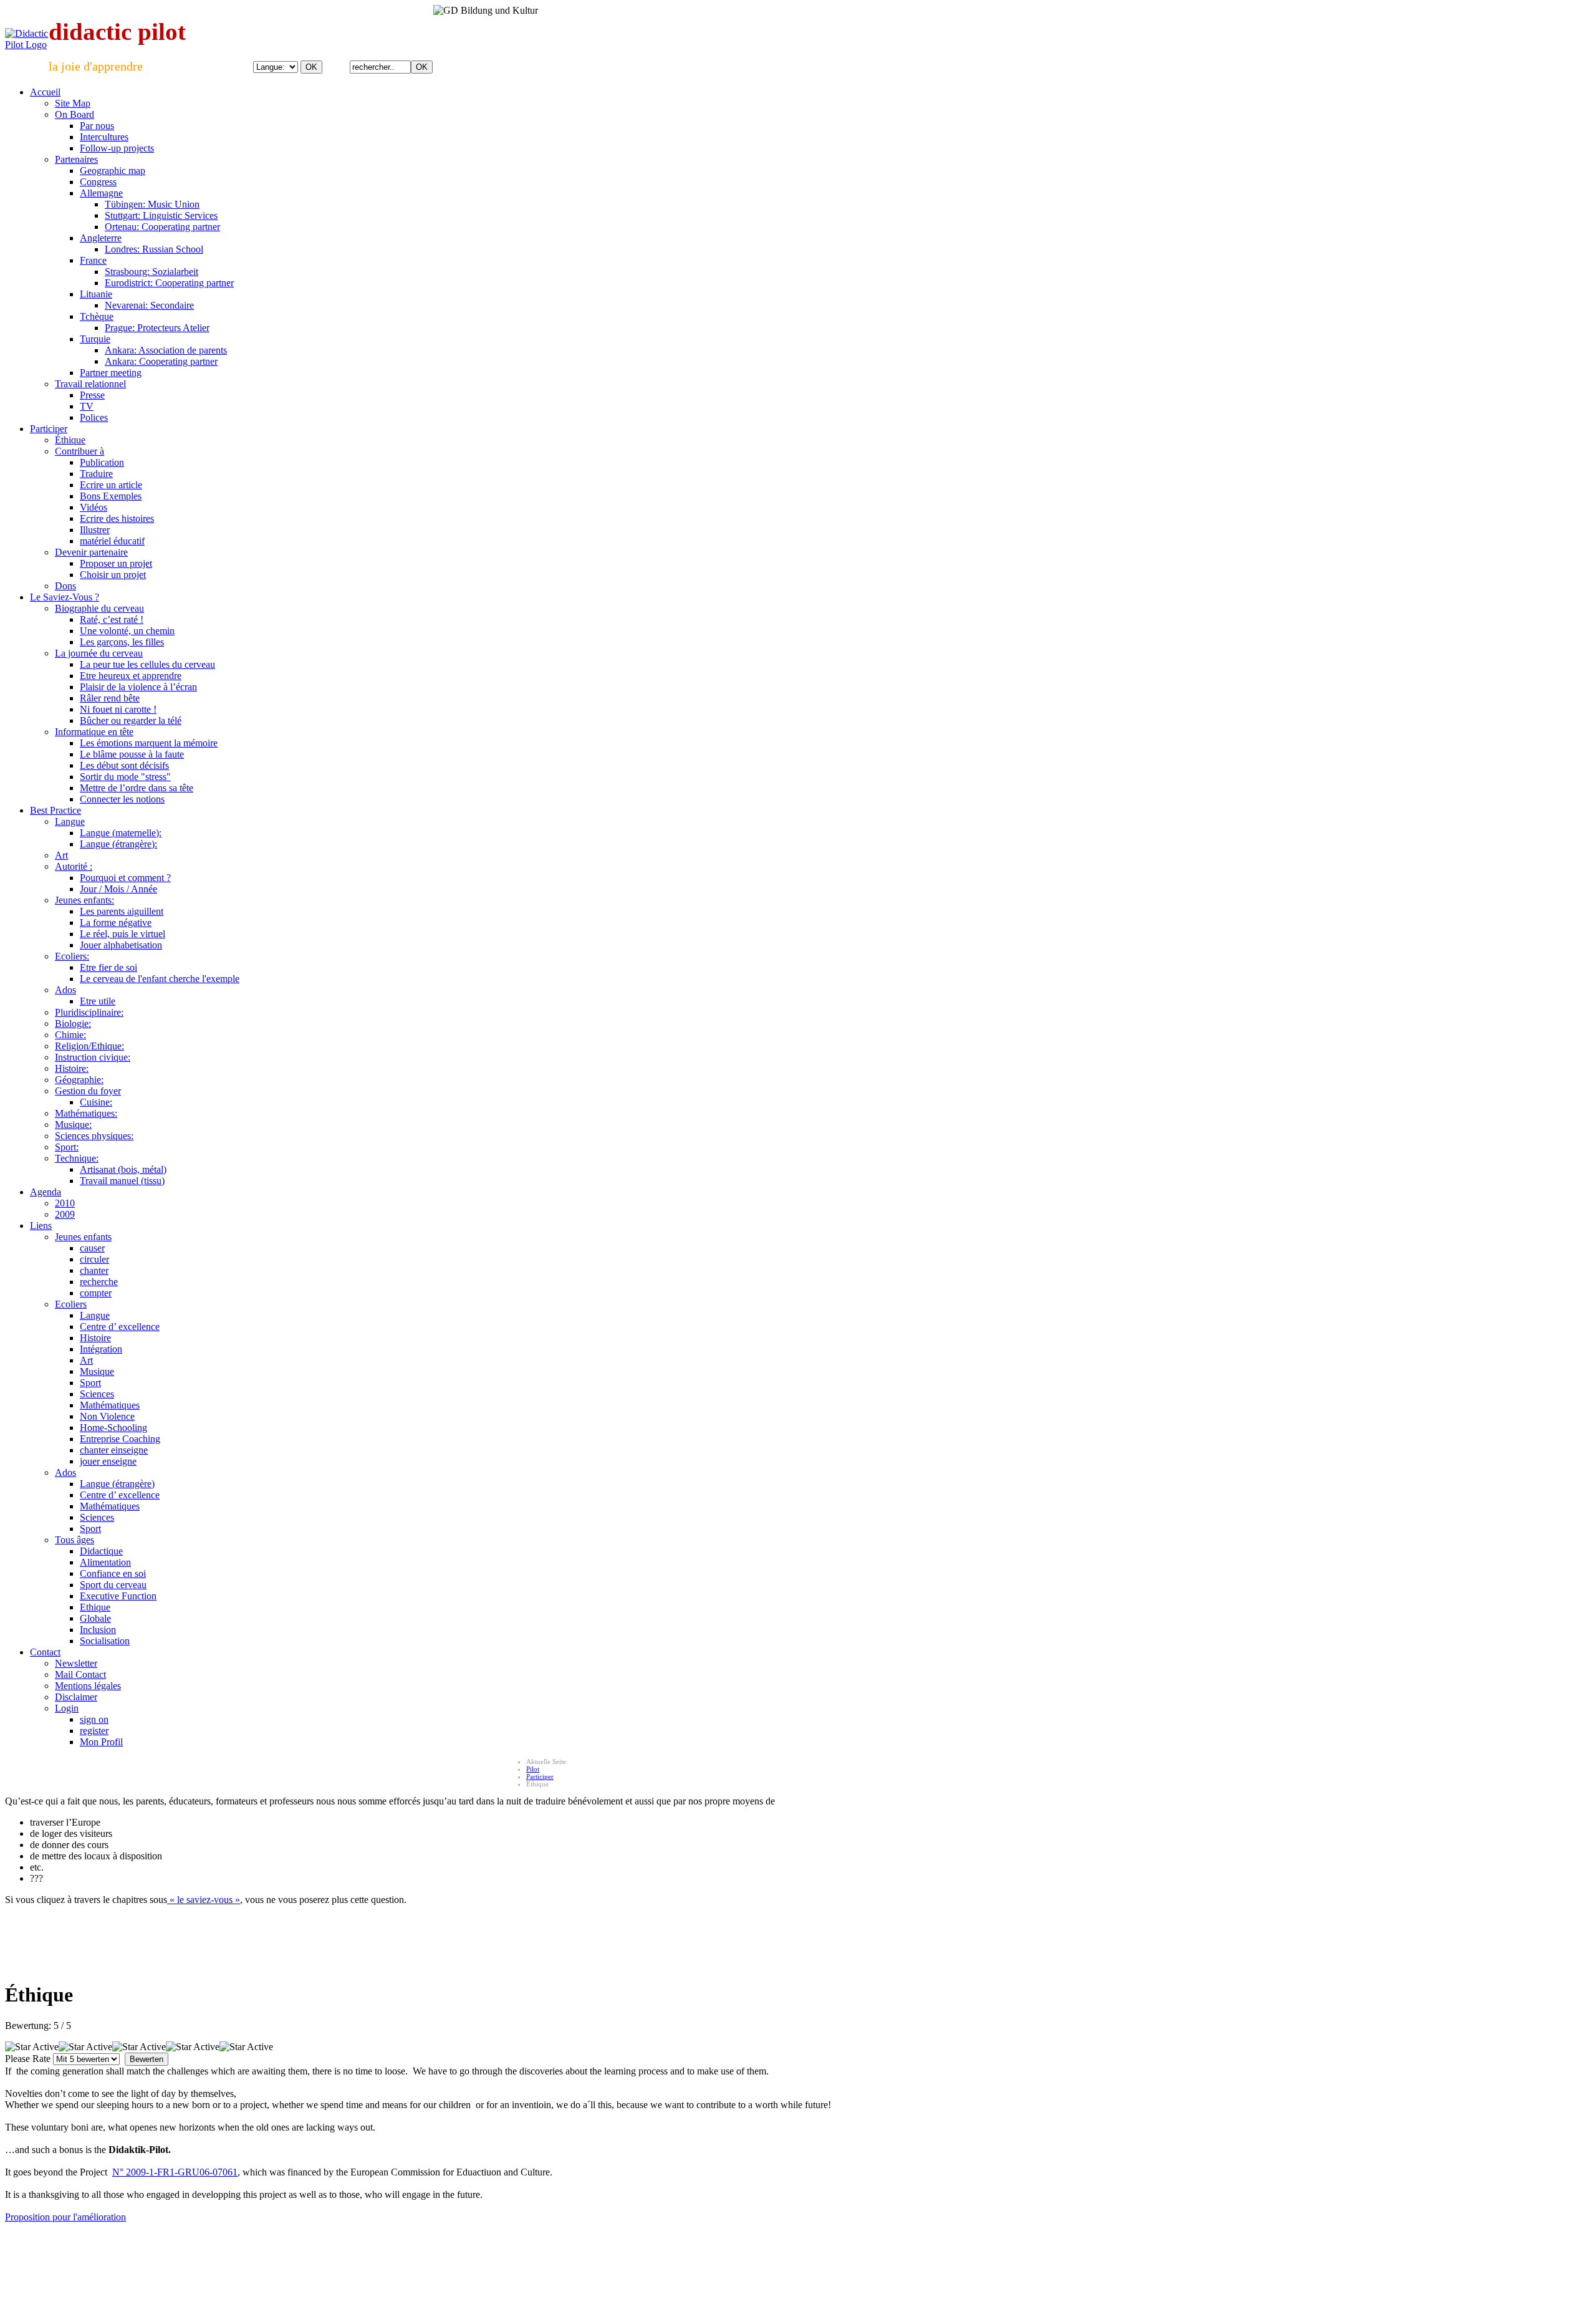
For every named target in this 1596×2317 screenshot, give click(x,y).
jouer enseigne (108, 1461)
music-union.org (173, 2248)
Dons (65, 586)
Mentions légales (88, 1686)
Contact (45, 1652)
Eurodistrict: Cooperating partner (169, 283)
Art (61, 855)
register (94, 1731)
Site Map (73, 103)
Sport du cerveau (113, 1585)
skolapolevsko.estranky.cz (350, 2248)
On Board (75, 114)
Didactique (101, 1551)
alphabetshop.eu (29, 2248)
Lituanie (96, 294)
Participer (49, 429)
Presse (92, 395)
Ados (65, 990)
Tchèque (97, 316)
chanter (94, 1270)
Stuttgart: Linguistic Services (161, 215)
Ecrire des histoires (117, 518)
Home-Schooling (113, 1428)
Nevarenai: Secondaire (149, 305)
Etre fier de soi (108, 967)
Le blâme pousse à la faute (132, 754)
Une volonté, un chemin (127, 631)
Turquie (95, 339)
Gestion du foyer (88, 1091)
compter (96, 1293)
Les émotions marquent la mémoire (149, 743)
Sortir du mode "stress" (125, 777)
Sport (90, 1383)
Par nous (97, 126)
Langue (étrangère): (118, 844)
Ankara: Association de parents (166, 350)
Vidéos (94, 507)
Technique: (77, 1158)
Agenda (46, 1192)
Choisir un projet (113, 575)
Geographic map (113, 171)
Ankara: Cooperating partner (161, 361)
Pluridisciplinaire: (89, 1012)
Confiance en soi (113, 1573)
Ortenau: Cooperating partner (162, 227)
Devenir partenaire (91, 552)
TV (87, 406)
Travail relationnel (90, 384)
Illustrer (95, 530)
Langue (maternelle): (121, 833)
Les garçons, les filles (122, 642)
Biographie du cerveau (99, 608)
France (93, 260)
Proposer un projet (116, 563)
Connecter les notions (122, 799)
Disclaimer (76, 1697)
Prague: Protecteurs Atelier (157, 328)
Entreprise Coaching (120, 1439)
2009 (65, 1214)
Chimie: (70, 1035)
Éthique (70, 440)
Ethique (95, 1607)
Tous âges (75, 1540)
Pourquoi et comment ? (125, 878)
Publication (102, 462)
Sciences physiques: (94, 1136)
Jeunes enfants (83, 1237)
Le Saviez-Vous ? (65, 597)
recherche (99, 1282)
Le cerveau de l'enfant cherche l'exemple (160, 979)
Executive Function (118, 1596)
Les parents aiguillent (122, 911)
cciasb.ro (408, 2248)
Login (67, 1708)
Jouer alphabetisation (121, 945)
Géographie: (79, 1080)
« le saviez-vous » (204, 1900)
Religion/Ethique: (89, 1046)
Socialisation (105, 1641)
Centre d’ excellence (120, 1327)
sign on (94, 1719)
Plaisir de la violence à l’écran (138, 687)
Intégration (101, 1349)
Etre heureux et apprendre (131, 676)
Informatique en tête (94, 732)
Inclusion (98, 1630)
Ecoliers (71, 1304)
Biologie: (73, 1024)
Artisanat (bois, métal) (123, 1169)
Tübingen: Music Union (152, 204)
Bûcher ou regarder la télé (131, 720)
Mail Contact (80, 1674)
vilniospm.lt (288, 2248)
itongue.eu (127, 2248)
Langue (70, 821)
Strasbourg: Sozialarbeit (151, 272)
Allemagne (101, 193)
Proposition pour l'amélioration (65, 2217)
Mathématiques (110, 1405)
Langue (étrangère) (117, 1484)
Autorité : (74, 866)
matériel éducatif (112, 541)
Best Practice (55, 810)
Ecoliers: (72, 956)
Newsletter (76, 1663)
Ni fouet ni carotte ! (118, 709)
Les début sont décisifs (124, 765)
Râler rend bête (110, 698)
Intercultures (104, 137)
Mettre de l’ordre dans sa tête (137, 788)
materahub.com (449, 2248)
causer (92, 1248)
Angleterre (101, 238)
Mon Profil (101, 1742)
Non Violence (107, 1416)
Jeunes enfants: (84, 900)
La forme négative (116, 922)
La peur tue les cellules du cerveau (147, 664)
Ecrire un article (111, 485)
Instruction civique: (93, 1057)
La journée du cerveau (99, 653)
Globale (95, 1618)
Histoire (95, 1338)
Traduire (96, 474)
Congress (98, 182)
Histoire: (72, 1068)
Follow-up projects (117, 148)
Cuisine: (96, 1102)
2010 (65, 1203)
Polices (94, 417)
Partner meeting (111, 373)
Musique (97, 1371)
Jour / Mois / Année (118, 889)
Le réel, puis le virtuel (123, 934)
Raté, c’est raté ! (112, 619)
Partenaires (76, 159)
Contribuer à (79, 451)
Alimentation (105, 1562)
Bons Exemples (111, 496)
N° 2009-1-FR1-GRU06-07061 (175, 2172)
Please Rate (28, 2059)
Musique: (73, 1125)
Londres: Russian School (154, 249)
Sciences (97, 1394)
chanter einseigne (114, 1450)
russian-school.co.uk (234, 2248)
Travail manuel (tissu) (122, 1181)
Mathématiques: (86, 1113)
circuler (94, 1259)
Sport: (67, 1147)
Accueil (45, 92)
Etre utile (98, 1001)
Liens (41, 1226)
